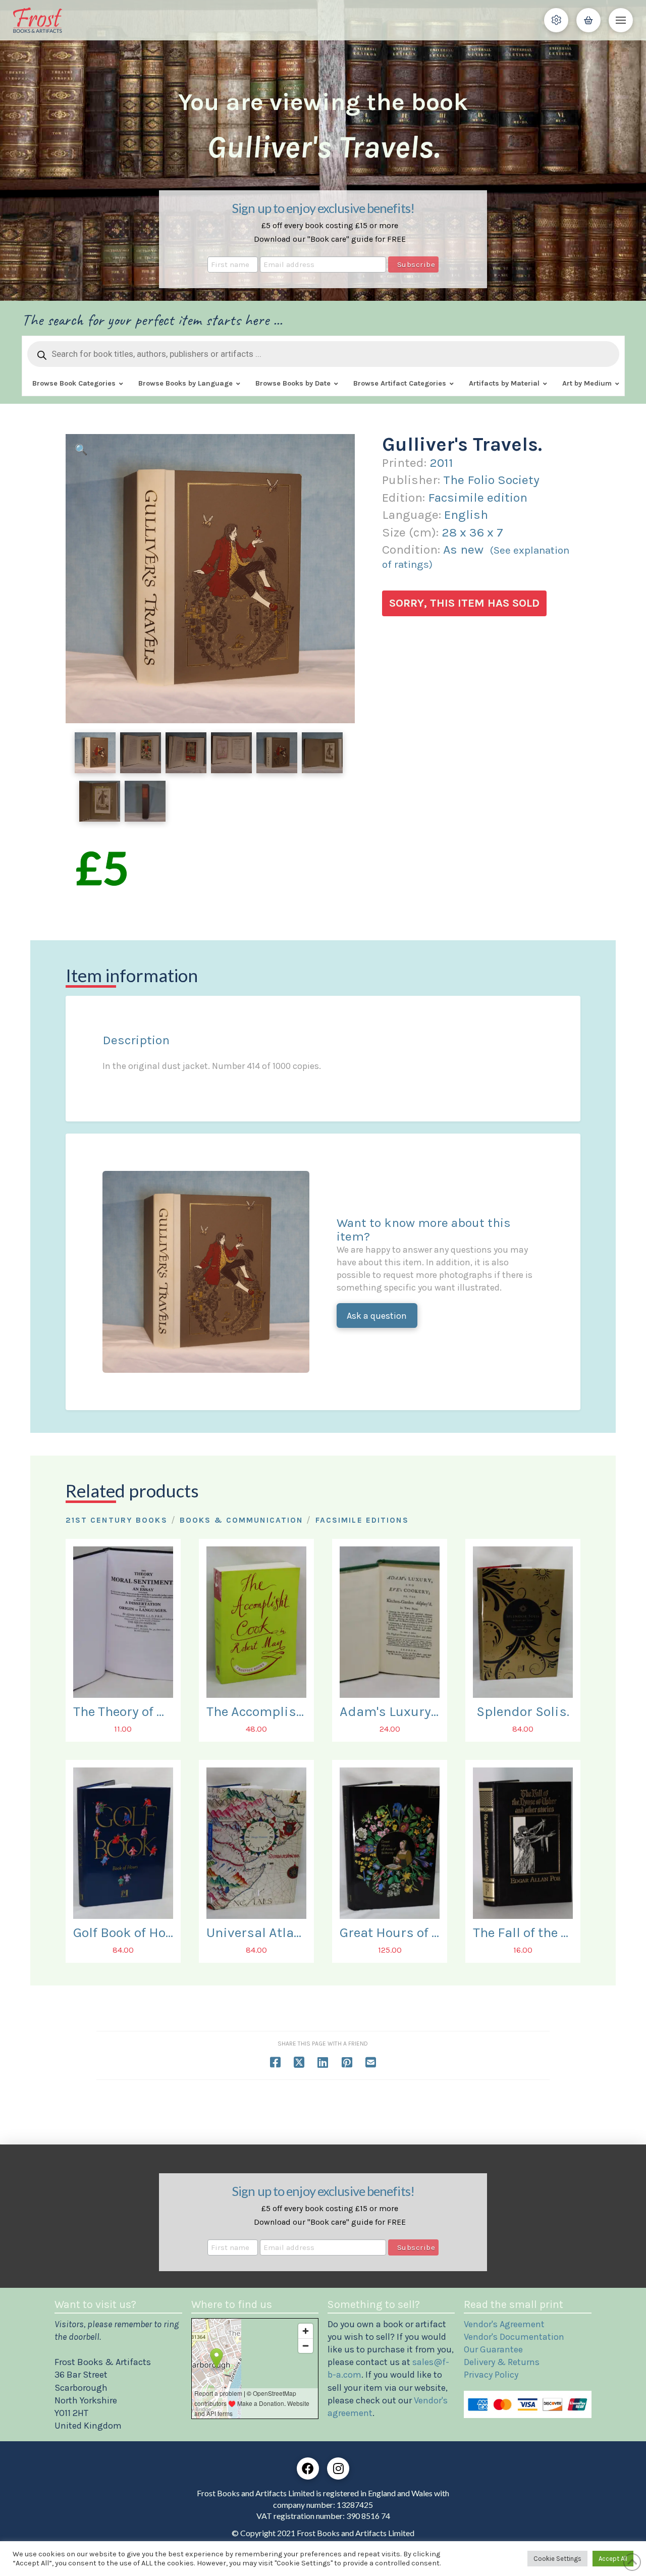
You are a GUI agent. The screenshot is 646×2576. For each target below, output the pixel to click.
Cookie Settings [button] (557, 2559)
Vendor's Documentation (514, 2337)
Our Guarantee (493, 2349)
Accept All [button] (613, 2559)
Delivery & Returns (502, 2362)
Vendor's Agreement (504, 2324)
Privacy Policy (491, 2375)
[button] (556, 20)
